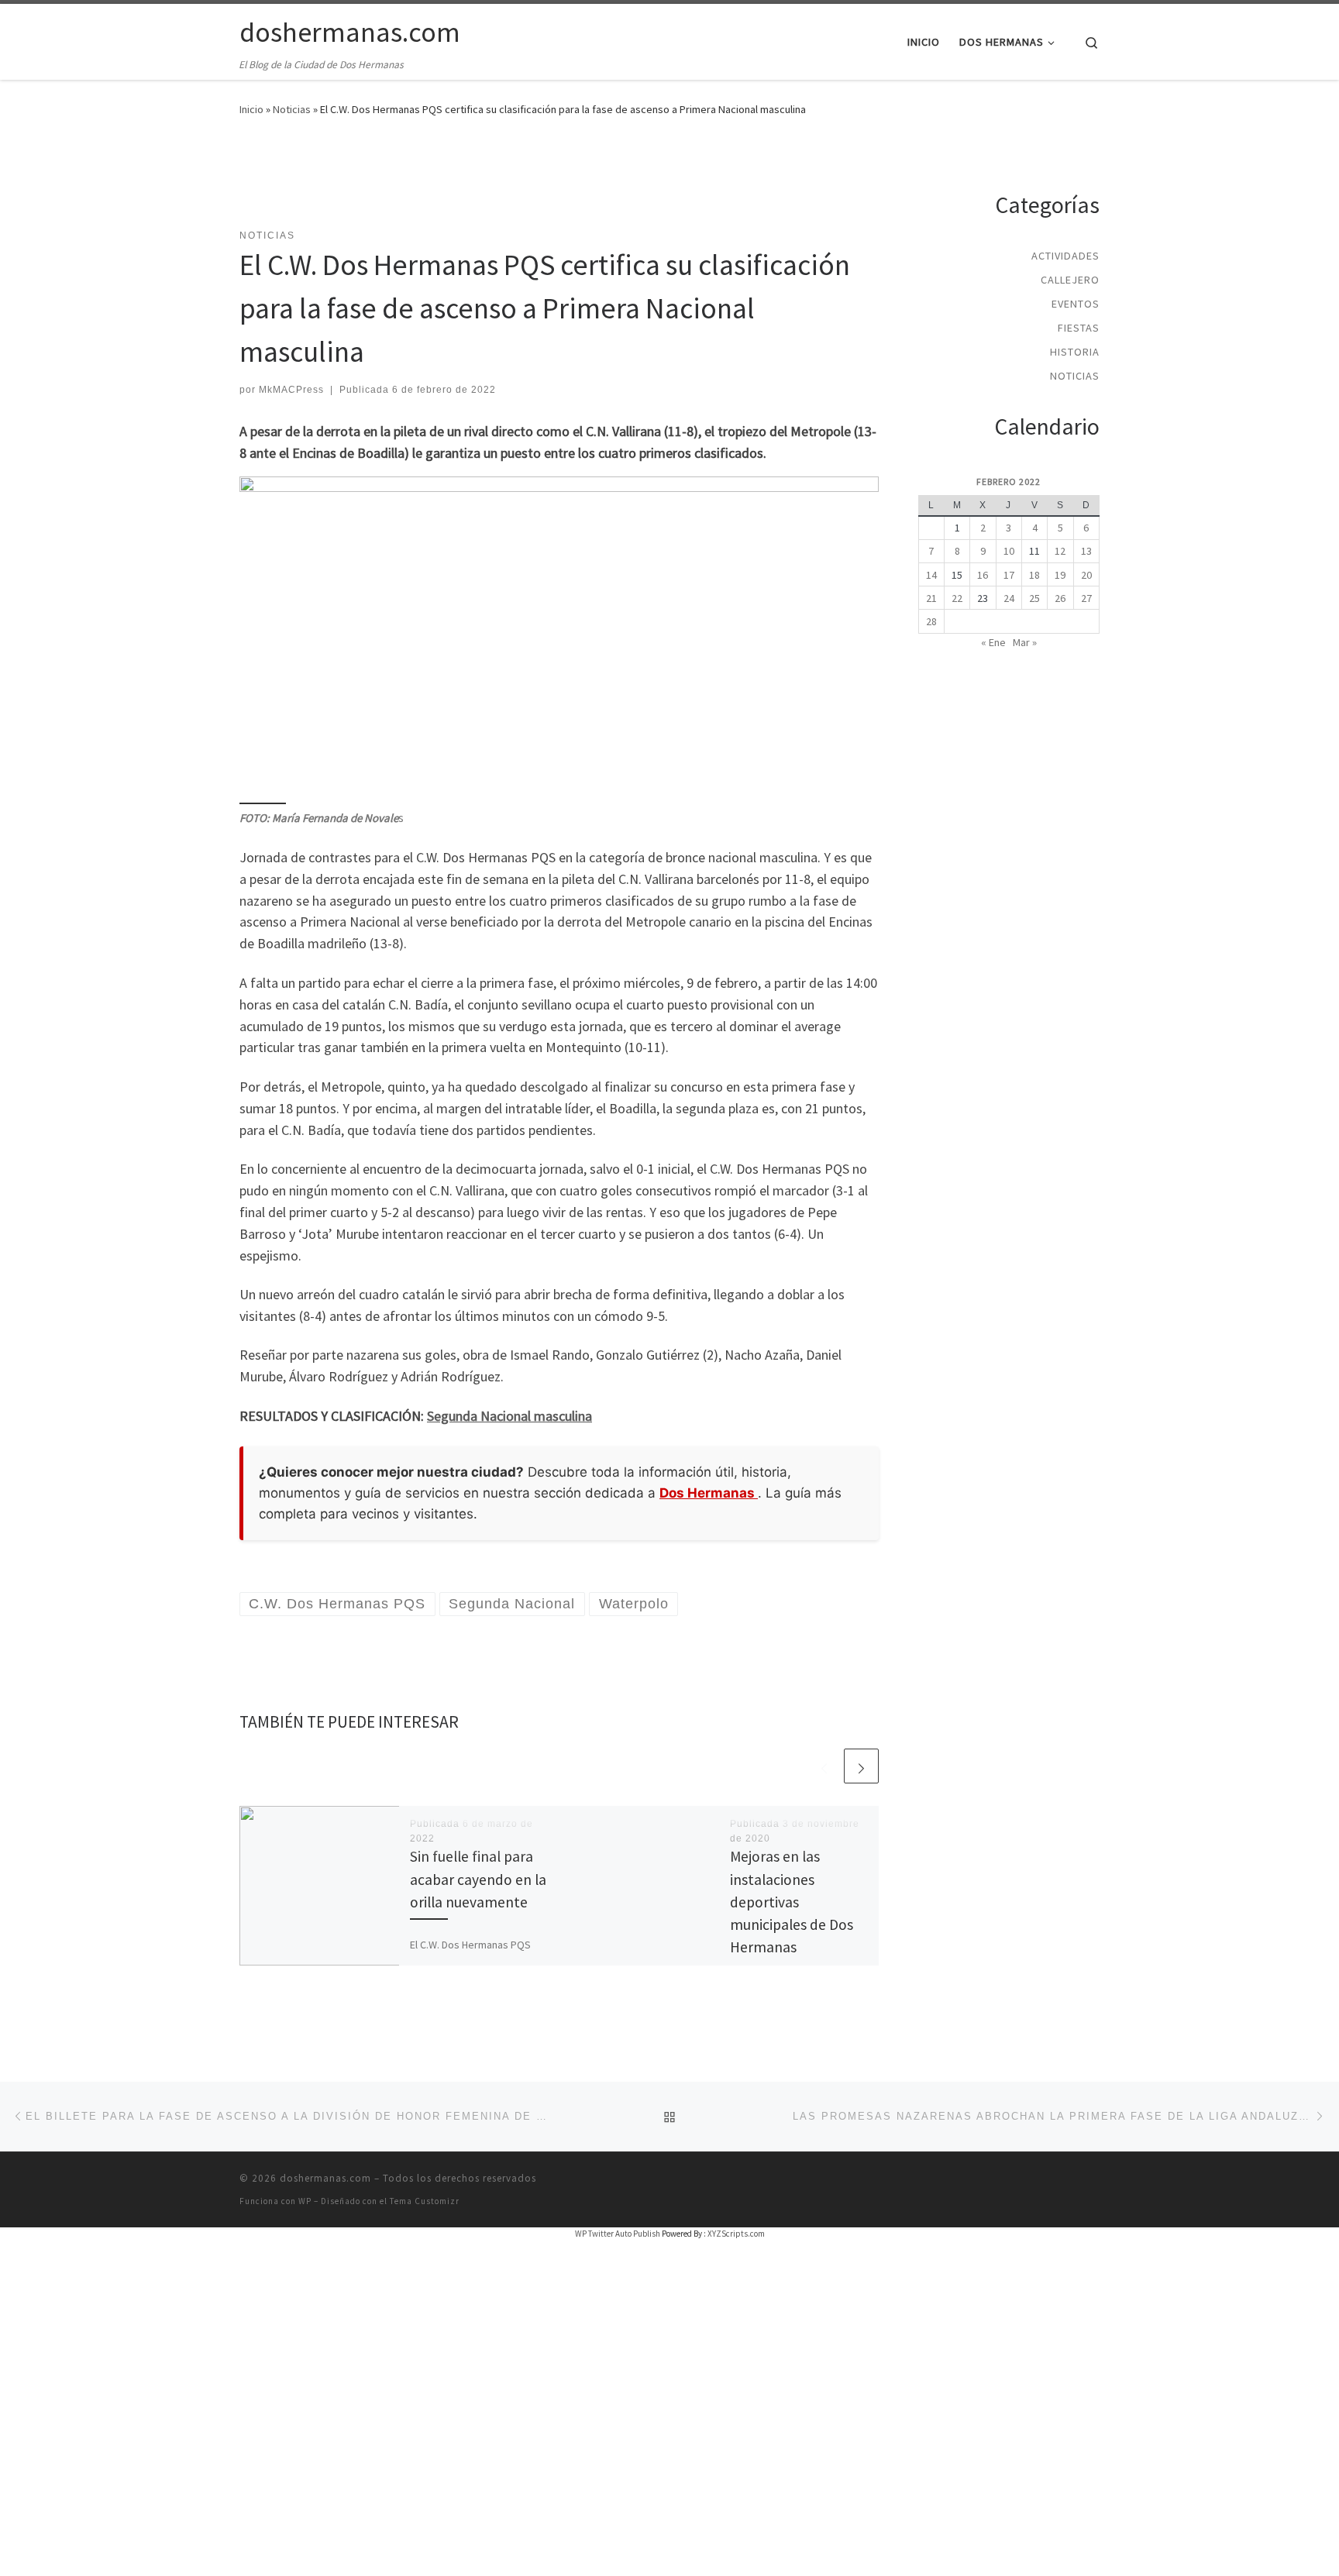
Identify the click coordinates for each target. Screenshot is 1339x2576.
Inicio (251, 109)
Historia (1075, 352)
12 (1060, 551)
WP (305, 2201)
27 (1086, 598)
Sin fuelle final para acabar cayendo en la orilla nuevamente (478, 1879)
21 (931, 598)
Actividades (1065, 256)
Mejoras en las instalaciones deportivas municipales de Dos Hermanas (792, 1902)
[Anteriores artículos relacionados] (824, 1766)
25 (1034, 598)
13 (1086, 551)
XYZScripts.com (736, 2234)
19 (1060, 575)
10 (1009, 551)
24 (1009, 598)
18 (1034, 575)
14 (931, 575)
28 (931, 621)
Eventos (1076, 304)
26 (1060, 598)
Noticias (292, 109)
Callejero (1070, 280)
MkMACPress (291, 390)
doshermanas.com (325, 2178)
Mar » (1025, 642)
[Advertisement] (559, 182)
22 (957, 598)
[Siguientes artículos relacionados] (861, 1766)
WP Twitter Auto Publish (618, 2234)
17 (1009, 575)
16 (983, 575)
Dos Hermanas (709, 1493)
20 (1086, 575)
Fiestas (1079, 328)
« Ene (993, 642)
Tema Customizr (425, 2201)
